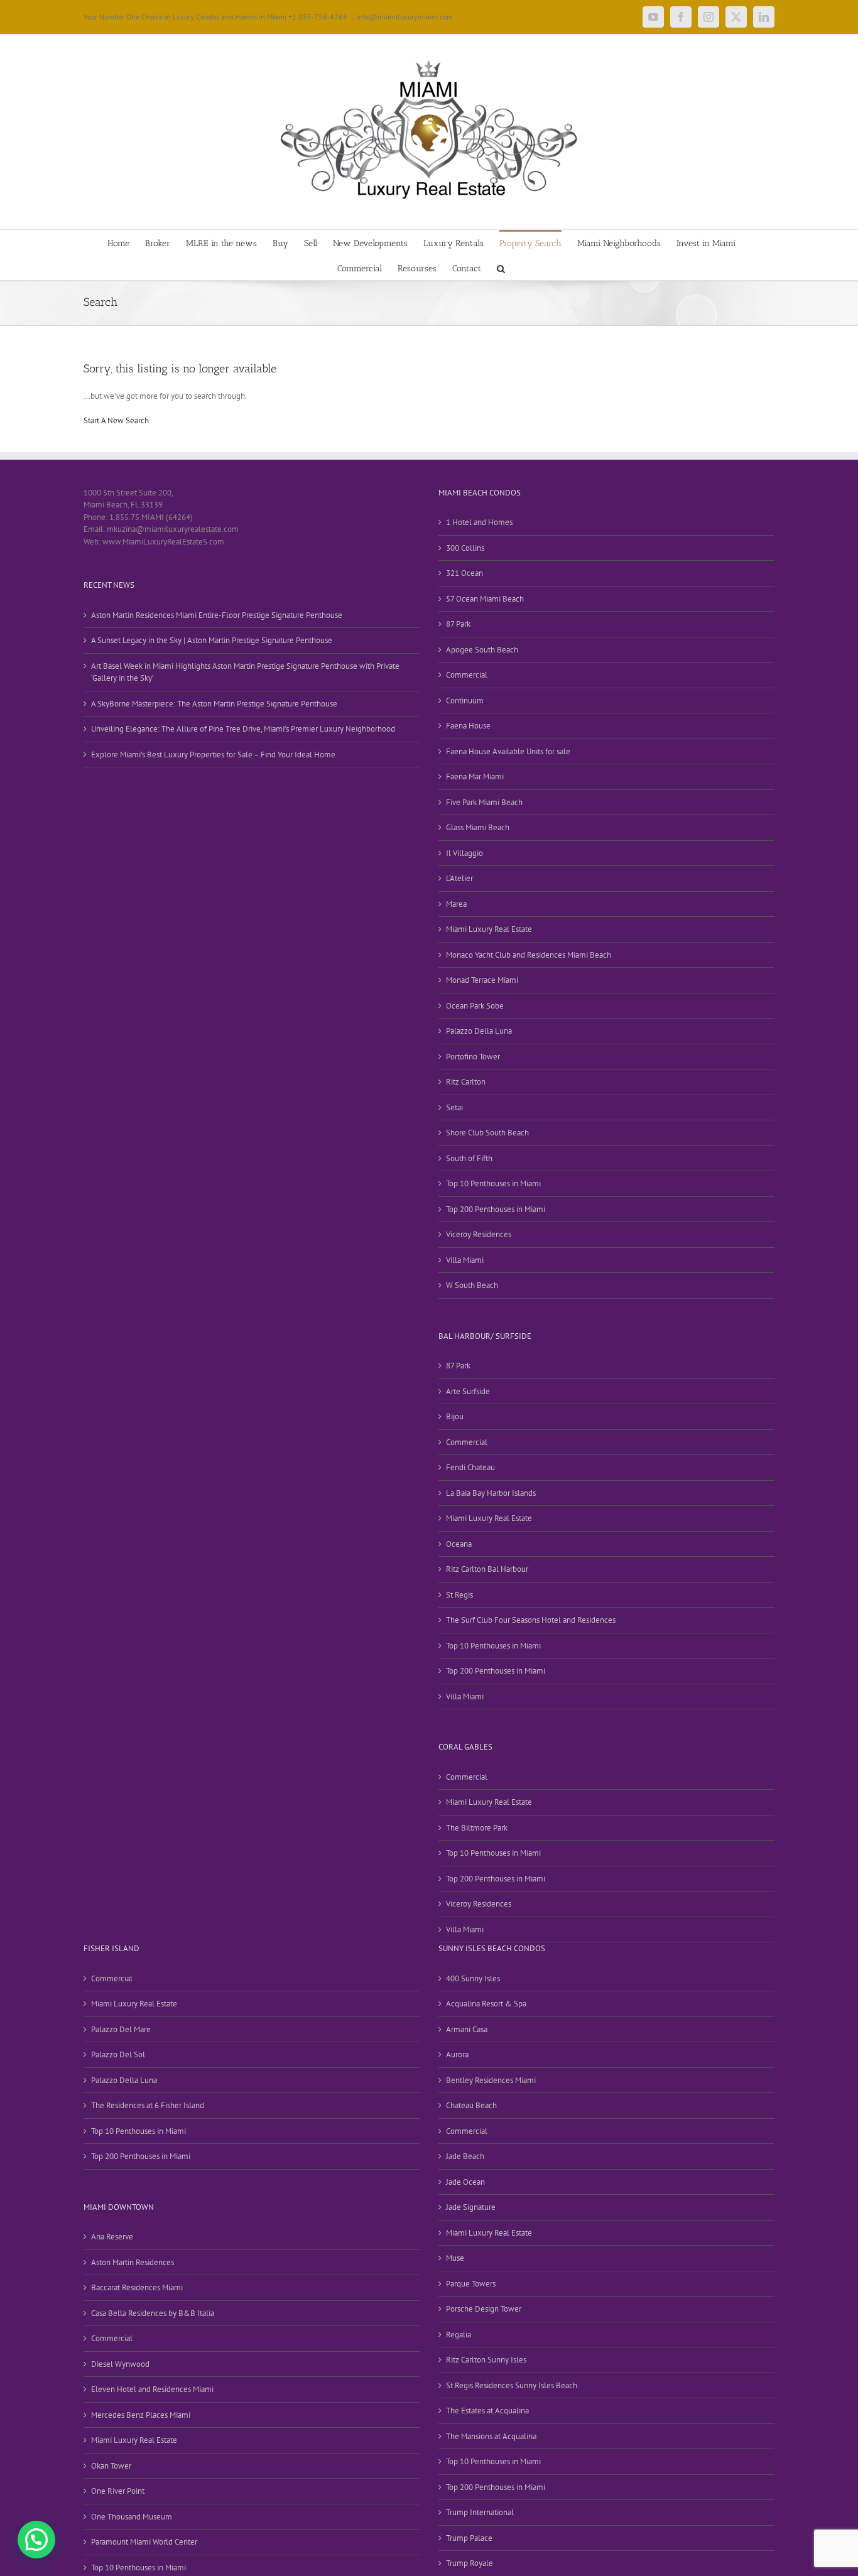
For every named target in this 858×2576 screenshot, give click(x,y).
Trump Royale (470, 2563)
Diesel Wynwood (120, 2364)
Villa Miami (465, 1260)
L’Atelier (459, 878)
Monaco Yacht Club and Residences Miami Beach (529, 955)
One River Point (118, 2491)
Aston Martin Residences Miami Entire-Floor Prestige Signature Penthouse (217, 615)
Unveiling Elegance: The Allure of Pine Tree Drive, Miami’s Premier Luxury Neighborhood (243, 729)
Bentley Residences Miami (491, 2080)
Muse (455, 2258)
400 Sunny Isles (473, 1978)
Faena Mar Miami (475, 777)
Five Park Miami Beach (484, 802)
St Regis (459, 1595)
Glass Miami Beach (478, 827)
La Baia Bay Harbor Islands (491, 1493)
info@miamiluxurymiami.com (405, 17)
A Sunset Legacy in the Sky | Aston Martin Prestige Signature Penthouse (212, 640)
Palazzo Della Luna (479, 1031)
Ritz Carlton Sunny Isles (486, 2360)
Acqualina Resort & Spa (486, 2004)
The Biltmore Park (477, 1828)
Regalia (459, 2335)
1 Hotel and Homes (479, 522)
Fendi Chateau (470, 1467)
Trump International (480, 2512)
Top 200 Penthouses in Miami (496, 1209)
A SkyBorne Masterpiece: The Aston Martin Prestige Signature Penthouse (214, 704)
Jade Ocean (465, 2182)
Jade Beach (465, 2156)
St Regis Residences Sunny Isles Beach (512, 2385)
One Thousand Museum (132, 2517)
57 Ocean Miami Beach (485, 599)
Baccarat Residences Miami (137, 2287)
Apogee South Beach (482, 650)
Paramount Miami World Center (144, 2542)
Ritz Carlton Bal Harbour (487, 1569)
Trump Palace (469, 2538)
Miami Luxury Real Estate (489, 929)
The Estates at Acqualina (487, 2411)
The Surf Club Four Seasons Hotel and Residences (531, 1620)
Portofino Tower (473, 1057)
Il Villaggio (464, 853)
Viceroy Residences (479, 1234)
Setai (454, 1107)
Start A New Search (116, 420)
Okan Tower (111, 2466)
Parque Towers (471, 2284)
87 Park (458, 624)
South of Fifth (469, 1158)
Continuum (465, 701)
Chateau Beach (471, 2105)
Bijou (455, 1416)
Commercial (467, 675)
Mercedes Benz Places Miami (141, 2415)
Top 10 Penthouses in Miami (493, 1183)
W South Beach (472, 1285)
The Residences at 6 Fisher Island (148, 2105)
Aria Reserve (112, 2237)
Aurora (457, 2054)
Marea (456, 904)
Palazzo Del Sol (118, 2054)
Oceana (459, 1544)
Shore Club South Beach (487, 1133)
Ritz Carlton (466, 1082)
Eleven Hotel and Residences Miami (152, 2389)
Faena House (468, 726)
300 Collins (465, 548)
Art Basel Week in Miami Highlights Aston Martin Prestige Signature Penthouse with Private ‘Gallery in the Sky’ (245, 672)
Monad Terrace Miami (482, 980)
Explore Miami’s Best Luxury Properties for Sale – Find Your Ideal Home (213, 755)
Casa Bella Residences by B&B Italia (153, 2313)
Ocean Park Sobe (475, 1006)
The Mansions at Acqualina (491, 2436)
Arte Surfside (468, 1391)
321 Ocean (464, 573)
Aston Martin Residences (133, 2262)
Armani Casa (467, 2029)
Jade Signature (471, 2207)
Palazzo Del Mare (121, 2029)
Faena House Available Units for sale (508, 751)
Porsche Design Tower (484, 2309)
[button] (501, 268)
